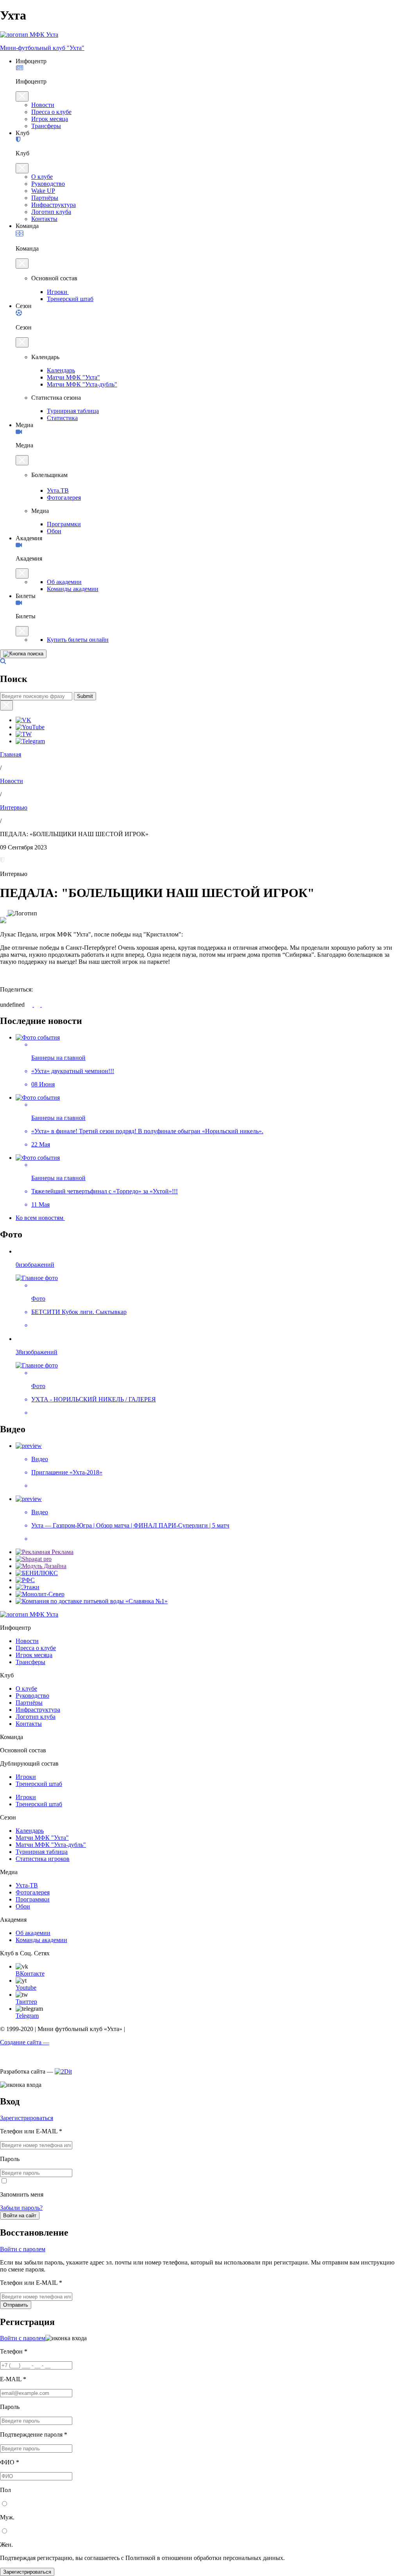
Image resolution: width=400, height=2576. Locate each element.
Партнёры (45, 198)
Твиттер (26, 2002)
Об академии (64, 582)
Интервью (14, 807)
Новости (43, 105)
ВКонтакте (30, 1973)
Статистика (62, 418)
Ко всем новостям (40, 1218)
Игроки (58, 292)
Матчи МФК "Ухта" (73, 377)
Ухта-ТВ (27, 1885)
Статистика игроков (43, 1859)
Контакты (44, 219)
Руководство (48, 184)
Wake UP (43, 191)
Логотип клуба (51, 212)
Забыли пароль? (21, 2208)
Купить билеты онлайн (78, 640)
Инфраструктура (54, 205)
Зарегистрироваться (27, 2118)
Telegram (27, 2016)
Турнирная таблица (73, 411)
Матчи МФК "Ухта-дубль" (82, 384)
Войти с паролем (23, 2249)
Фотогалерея (64, 498)
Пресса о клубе (51, 112)
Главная (11, 754)
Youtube (26, 1988)
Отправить (16, 2305)
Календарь (61, 370)
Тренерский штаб (70, 299)
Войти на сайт (20, 2216)
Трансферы (46, 126)
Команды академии (73, 589)
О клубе (42, 177)
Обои (54, 531)
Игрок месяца (50, 119)
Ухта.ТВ (58, 490)
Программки (64, 524)
